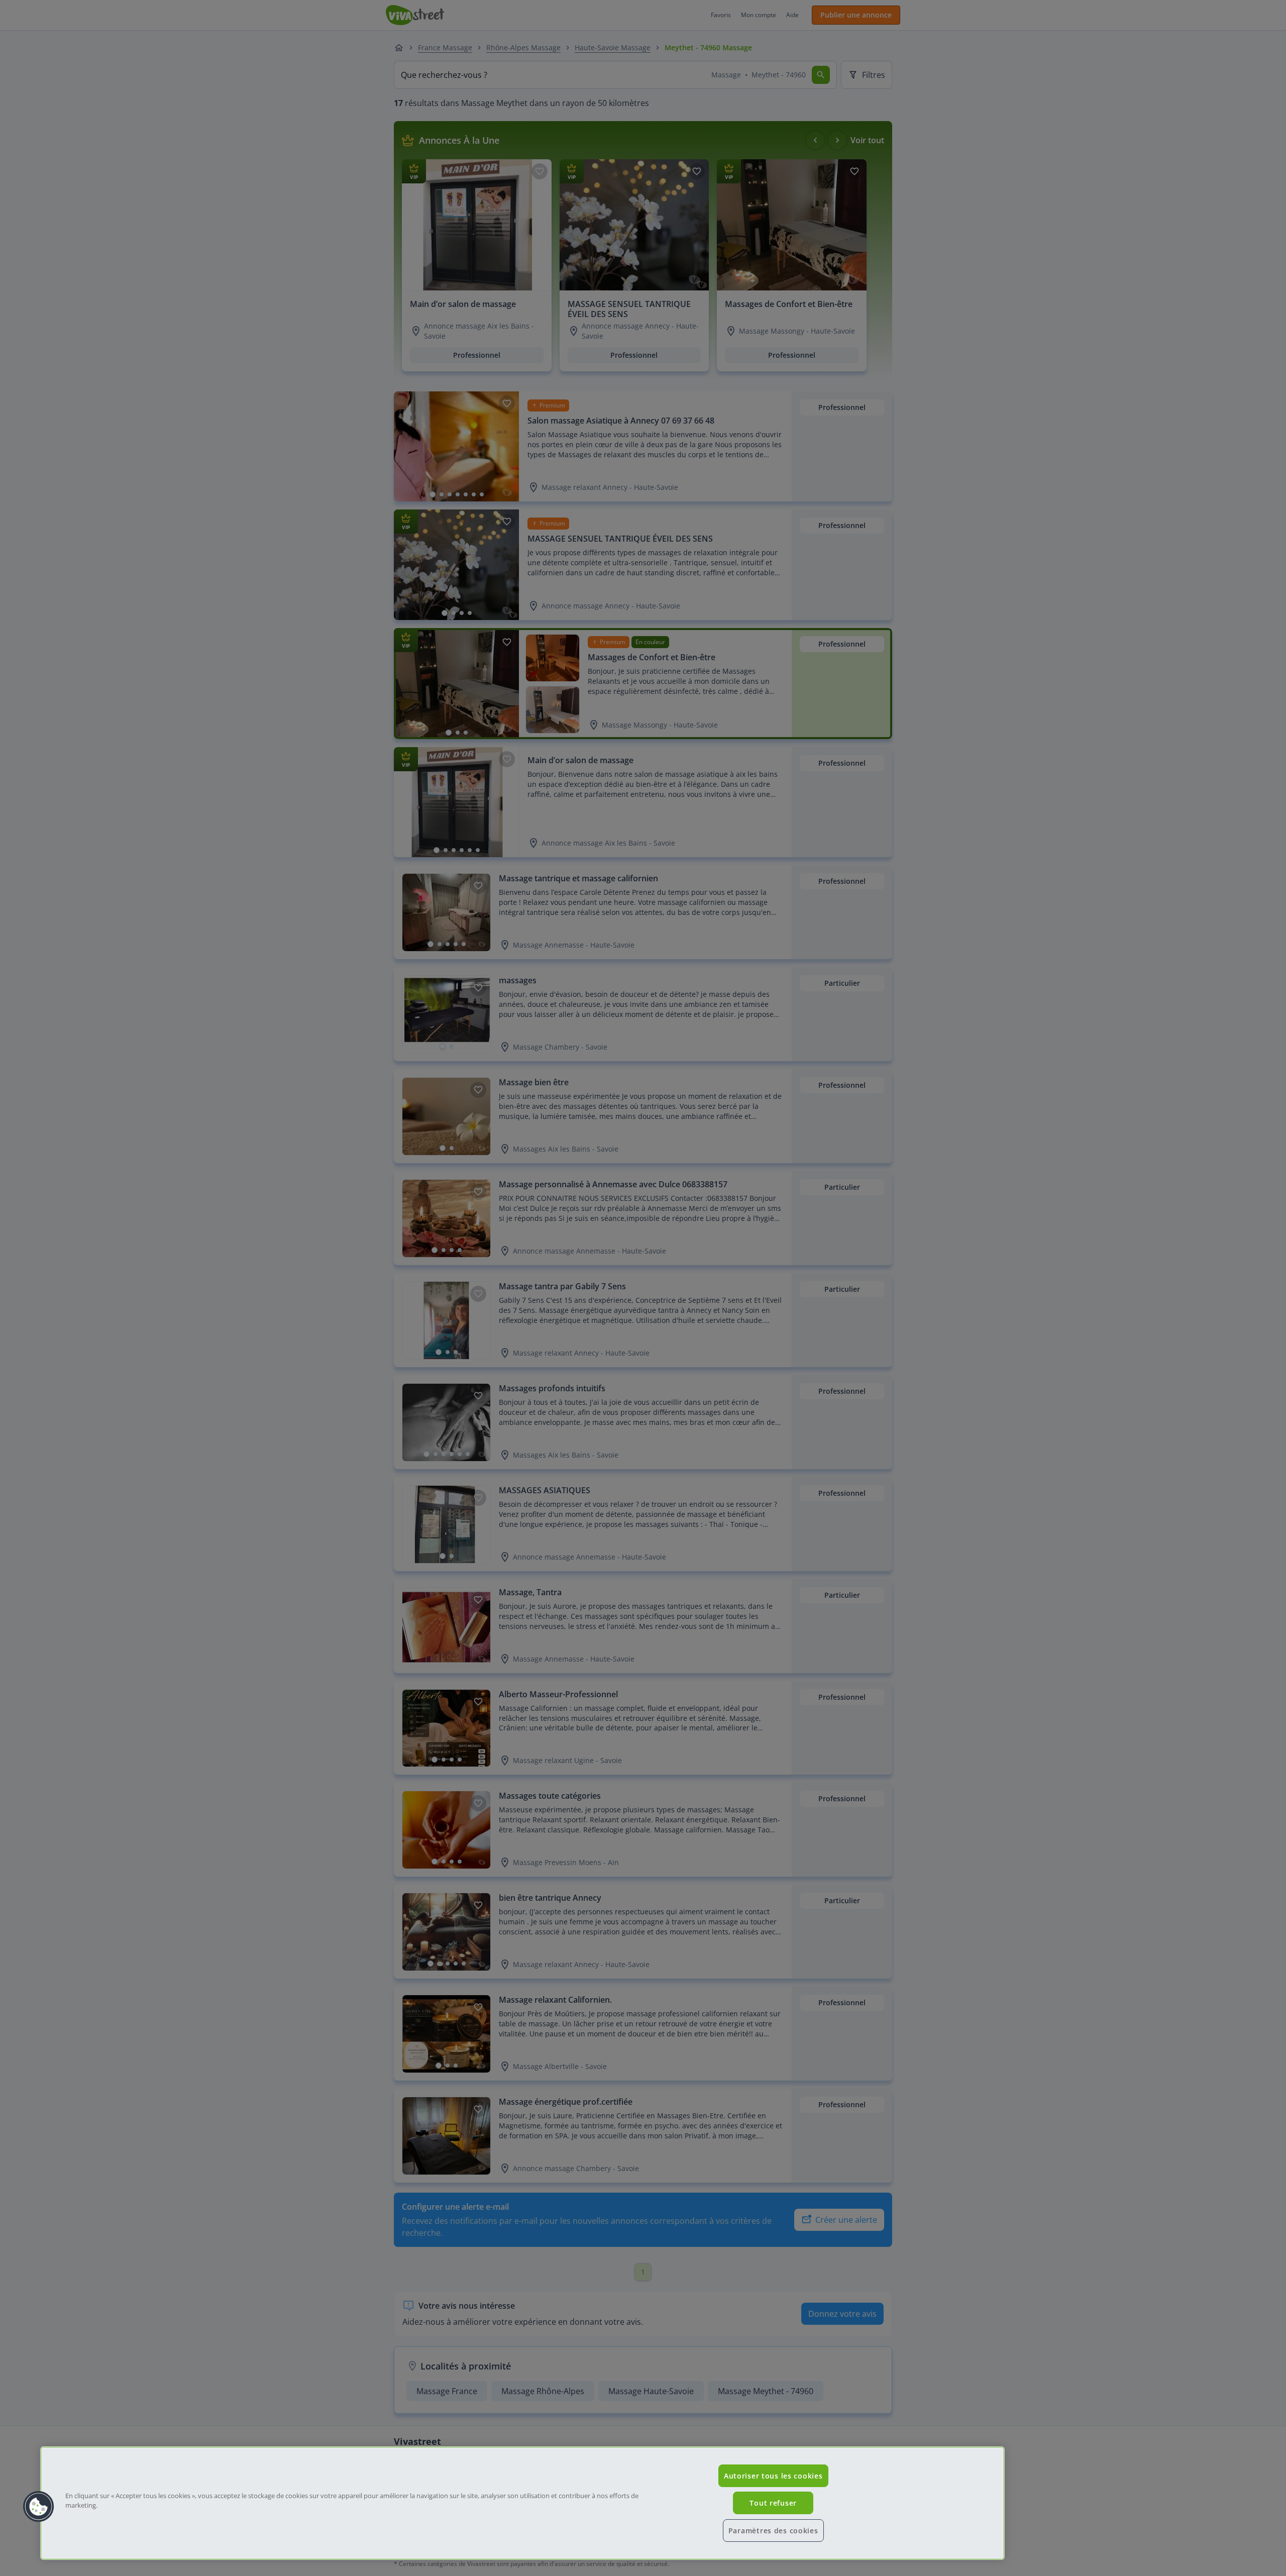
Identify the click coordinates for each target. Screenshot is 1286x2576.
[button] (39, 2507)
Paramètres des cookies (773, 2531)
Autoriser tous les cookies (773, 2476)
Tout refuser (773, 2503)
